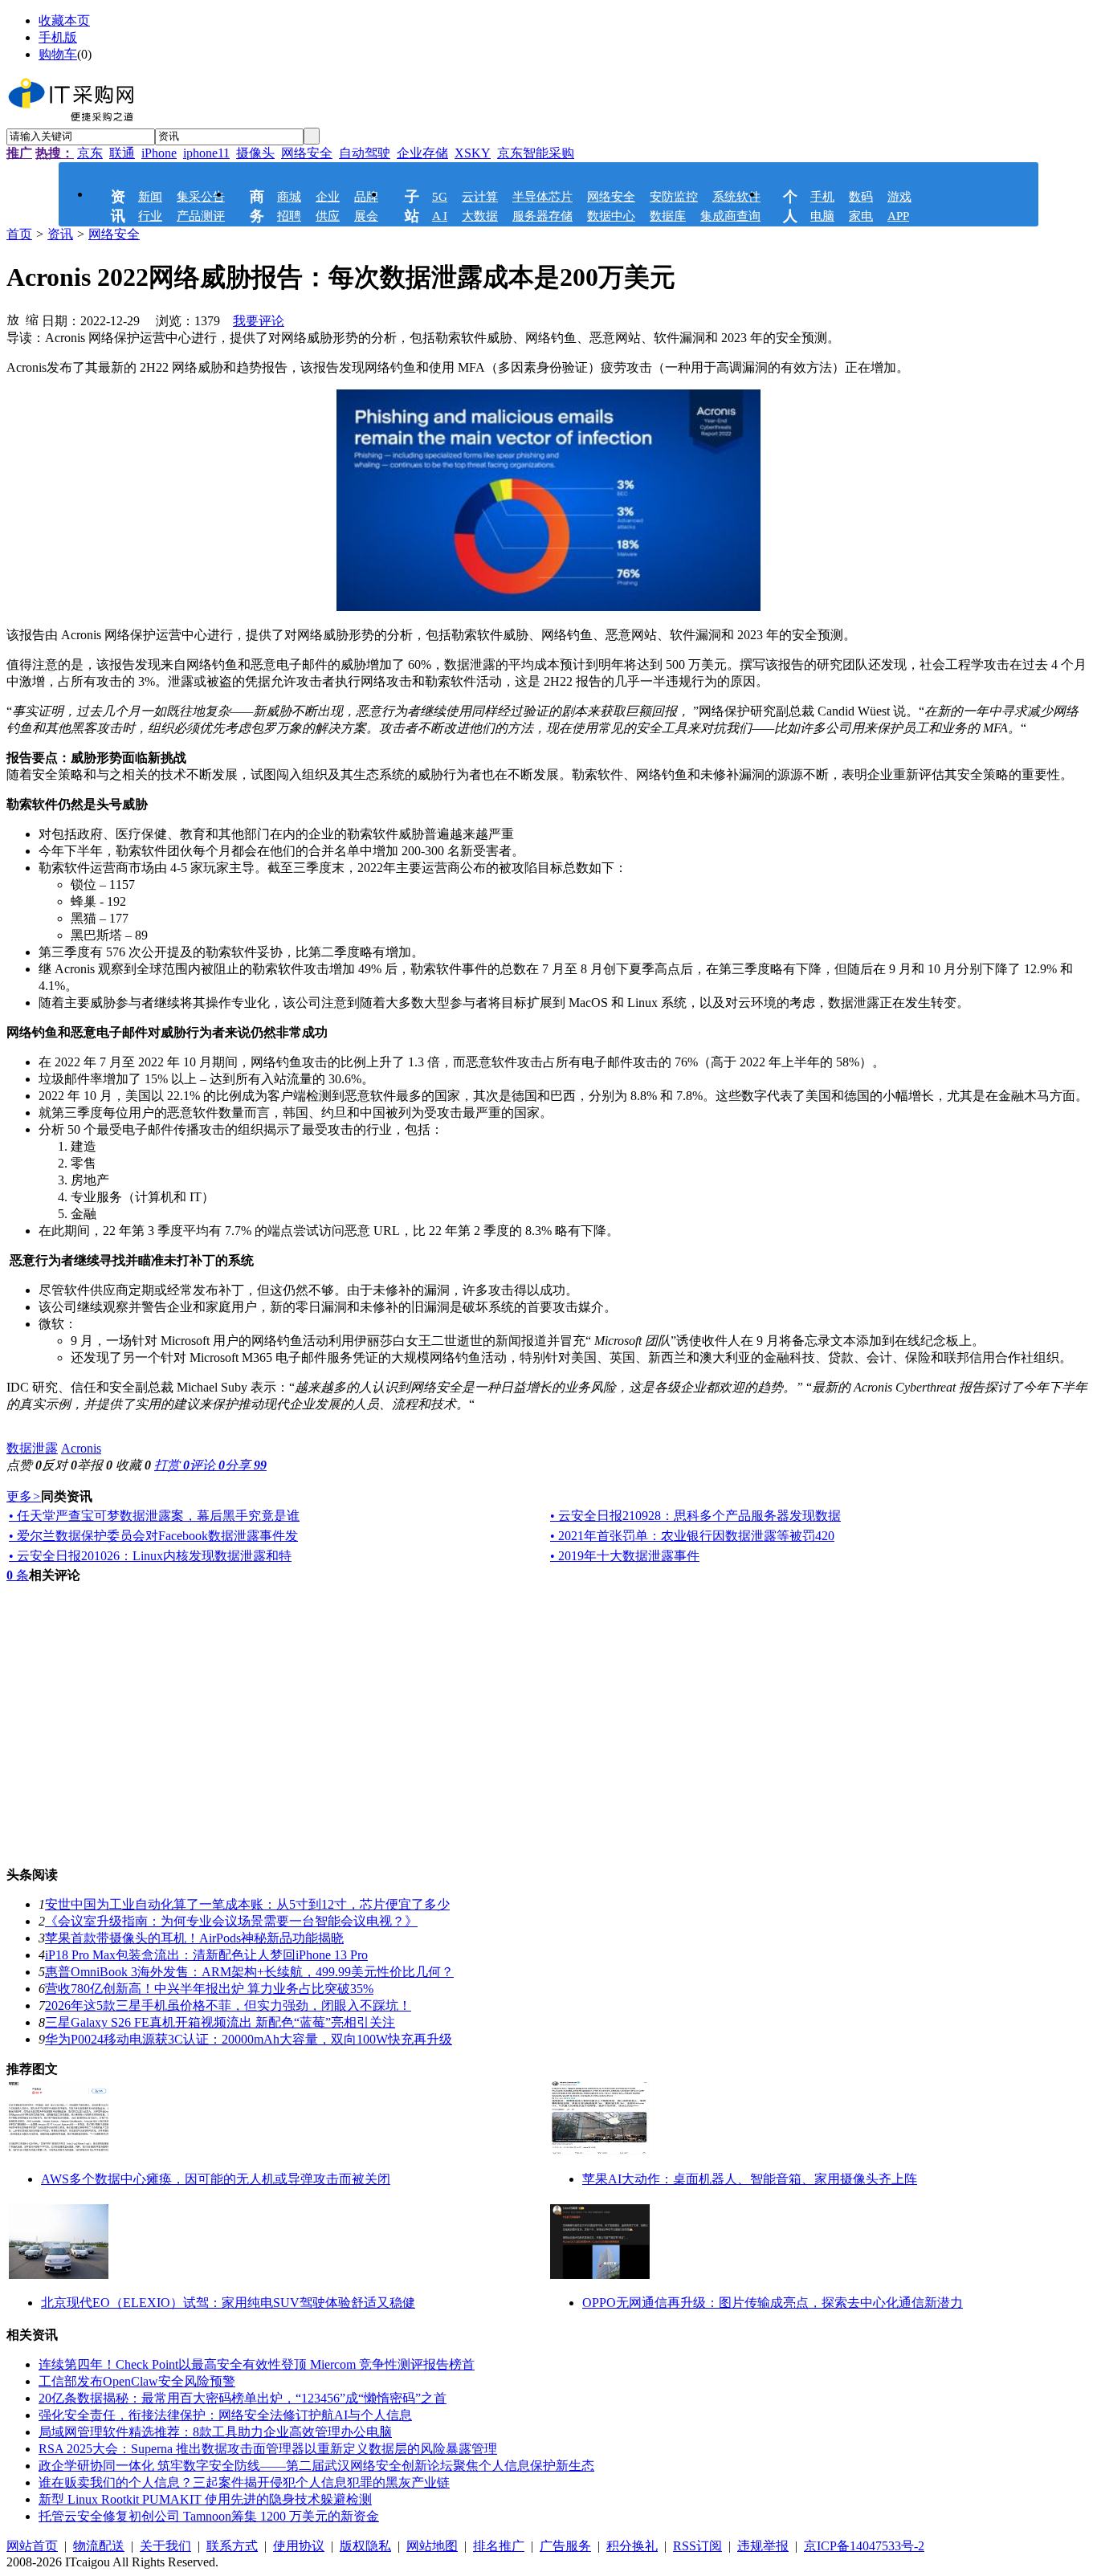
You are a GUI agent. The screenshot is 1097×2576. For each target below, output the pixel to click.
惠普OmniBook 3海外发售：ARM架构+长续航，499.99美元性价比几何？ (249, 1972)
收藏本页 (64, 20)
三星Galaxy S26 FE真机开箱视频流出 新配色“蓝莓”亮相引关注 (220, 2022)
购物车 (58, 54)
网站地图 (432, 2546)
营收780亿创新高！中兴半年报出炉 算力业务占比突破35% (209, 1989)
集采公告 (201, 197)
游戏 (899, 197)
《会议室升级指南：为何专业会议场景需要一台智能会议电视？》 (231, 1921)
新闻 (150, 197)
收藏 (133, 1465)
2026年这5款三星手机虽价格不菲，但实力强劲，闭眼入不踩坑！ (228, 2005)
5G (440, 197)
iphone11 (206, 153)
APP (898, 216)
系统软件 (736, 197)
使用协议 (299, 2546)
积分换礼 (632, 2546)
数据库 (668, 216)
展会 (366, 216)
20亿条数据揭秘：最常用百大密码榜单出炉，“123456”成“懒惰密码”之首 (243, 2398)
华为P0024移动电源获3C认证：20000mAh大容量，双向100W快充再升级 (249, 2039)
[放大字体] (13, 319)
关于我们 (165, 2546)
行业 (150, 216)
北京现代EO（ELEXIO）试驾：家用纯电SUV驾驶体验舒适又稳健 (228, 2303)
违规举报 (763, 2546)
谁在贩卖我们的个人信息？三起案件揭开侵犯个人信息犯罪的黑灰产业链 (244, 2482)
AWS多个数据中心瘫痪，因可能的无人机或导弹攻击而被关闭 (216, 2179)
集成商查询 (730, 216)
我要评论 (259, 321)
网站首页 (32, 2546)
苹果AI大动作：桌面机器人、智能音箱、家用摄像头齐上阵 (750, 2179)
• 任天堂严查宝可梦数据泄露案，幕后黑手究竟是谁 (154, 1516)
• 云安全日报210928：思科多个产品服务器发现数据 (695, 1516)
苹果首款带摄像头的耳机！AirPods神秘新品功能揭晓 (194, 1938)
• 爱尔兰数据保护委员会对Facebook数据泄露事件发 (153, 1536)
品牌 (366, 197)
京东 (90, 153)
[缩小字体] (32, 319)
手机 (822, 197)
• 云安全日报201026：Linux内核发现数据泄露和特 (150, 1556)
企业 (328, 197)
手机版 (58, 37)
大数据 (480, 216)
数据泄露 (32, 1448)
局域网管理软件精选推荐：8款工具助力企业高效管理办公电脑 (215, 2432)
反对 (59, 1465)
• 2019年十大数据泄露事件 (625, 1556)
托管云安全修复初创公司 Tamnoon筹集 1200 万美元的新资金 (209, 2516)
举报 (95, 1465)
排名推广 (499, 2546)
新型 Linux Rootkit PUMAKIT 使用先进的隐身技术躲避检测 (205, 2499)
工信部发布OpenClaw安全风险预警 (137, 2381)
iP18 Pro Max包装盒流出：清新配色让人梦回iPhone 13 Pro (206, 1955)
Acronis (81, 1448)
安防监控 (674, 197)
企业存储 (422, 153)
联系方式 (232, 2546)
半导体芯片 (542, 197)
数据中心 (611, 216)
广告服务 (565, 2546)
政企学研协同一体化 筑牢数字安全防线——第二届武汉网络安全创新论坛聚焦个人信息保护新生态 (316, 2466)
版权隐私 (365, 2546)
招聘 (289, 216)
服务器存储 (542, 216)
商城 (289, 197)
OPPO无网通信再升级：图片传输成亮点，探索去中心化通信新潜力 (773, 2303)
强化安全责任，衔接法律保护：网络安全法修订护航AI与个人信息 (225, 2415)
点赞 (24, 1465)
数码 (861, 197)
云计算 (480, 197)
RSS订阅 (697, 2546)
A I (440, 216)
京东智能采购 (536, 153)
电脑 (822, 216)
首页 (19, 234)
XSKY (473, 153)
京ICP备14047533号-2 (864, 2546)
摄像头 (255, 153)
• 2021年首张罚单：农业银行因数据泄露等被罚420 (692, 1536)
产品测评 (201, 216)
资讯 (60, 234)
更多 (24, 1496)
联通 (122, 153)
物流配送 (99, 2546)
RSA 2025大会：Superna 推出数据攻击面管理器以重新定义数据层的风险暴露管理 (268, 2449)
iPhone (159, 153)
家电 (861, 216)
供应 (328, 216)
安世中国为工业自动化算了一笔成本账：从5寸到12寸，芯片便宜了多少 (247, 1904)
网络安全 (307, 153)
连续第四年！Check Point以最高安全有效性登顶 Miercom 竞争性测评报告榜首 (257, 2364)
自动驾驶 (365, 153)
